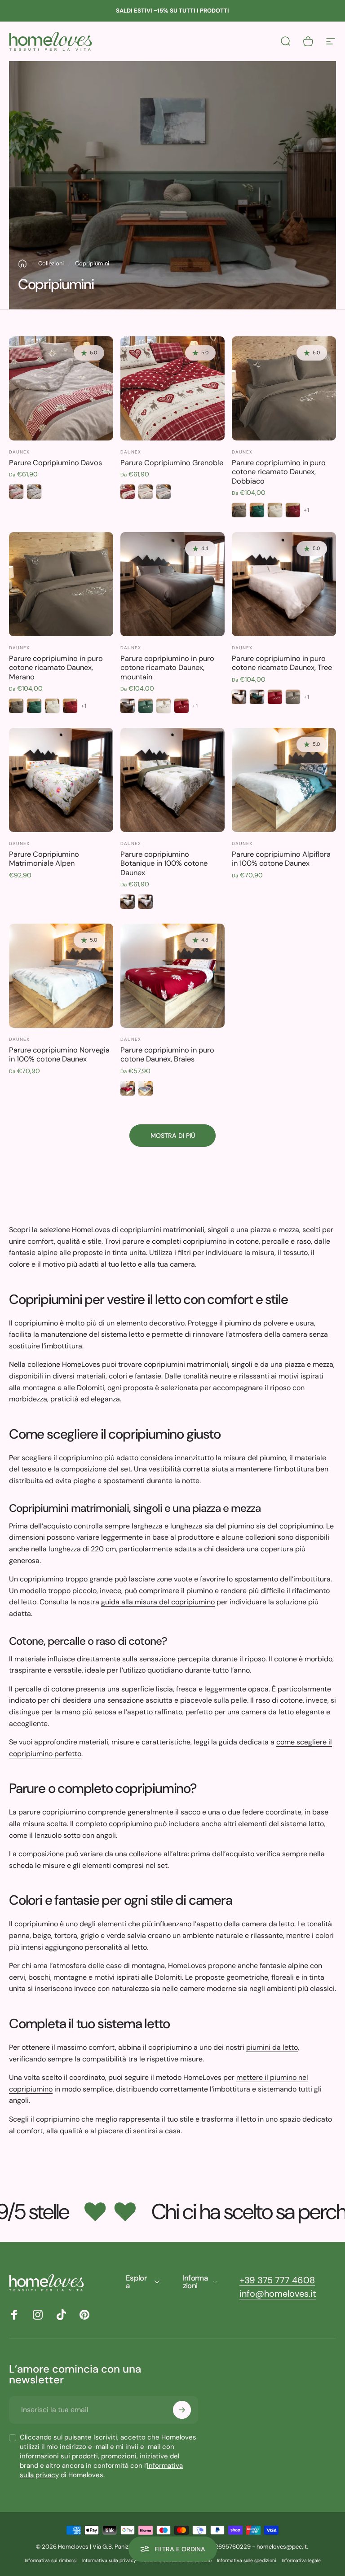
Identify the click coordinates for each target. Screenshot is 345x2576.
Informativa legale (301, 2561)
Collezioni (51, 263)
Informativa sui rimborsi (51, 2561)
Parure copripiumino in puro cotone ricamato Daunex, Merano (56, 668)
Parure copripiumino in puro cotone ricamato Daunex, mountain (167, 668)
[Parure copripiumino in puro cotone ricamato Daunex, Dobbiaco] (284, 388)
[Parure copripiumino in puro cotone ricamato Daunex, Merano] (61, 584)
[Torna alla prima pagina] (22, 264)
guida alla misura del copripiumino (158, 1602)
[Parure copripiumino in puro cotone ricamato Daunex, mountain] (172, 584)
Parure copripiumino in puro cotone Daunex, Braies (167, 1055)
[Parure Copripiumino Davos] (61, 388)
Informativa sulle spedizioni (247, 2561)
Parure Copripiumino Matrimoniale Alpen (44, 859)
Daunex (19, 452)
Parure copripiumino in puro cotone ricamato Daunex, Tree (282, 663)
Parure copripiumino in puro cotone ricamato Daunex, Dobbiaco (279, 472)
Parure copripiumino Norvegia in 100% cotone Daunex (59, 1055)
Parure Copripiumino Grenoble (172, 463)
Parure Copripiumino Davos (55, 463)
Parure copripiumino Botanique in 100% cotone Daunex (164, 863)
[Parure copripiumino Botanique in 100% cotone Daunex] (172, 780)
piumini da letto (272, 2047)
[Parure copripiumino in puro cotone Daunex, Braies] (172, 976)
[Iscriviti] (182, 2410)
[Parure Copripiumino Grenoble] (172, 388)
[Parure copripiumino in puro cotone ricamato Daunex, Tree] (284, 584)
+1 (307, 510)
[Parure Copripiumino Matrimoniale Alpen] (61, 780)
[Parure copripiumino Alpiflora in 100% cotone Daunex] (284, 780)
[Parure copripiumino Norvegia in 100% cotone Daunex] (61, 976)
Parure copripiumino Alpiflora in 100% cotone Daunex (281, 859)
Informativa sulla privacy (109, 2561)
